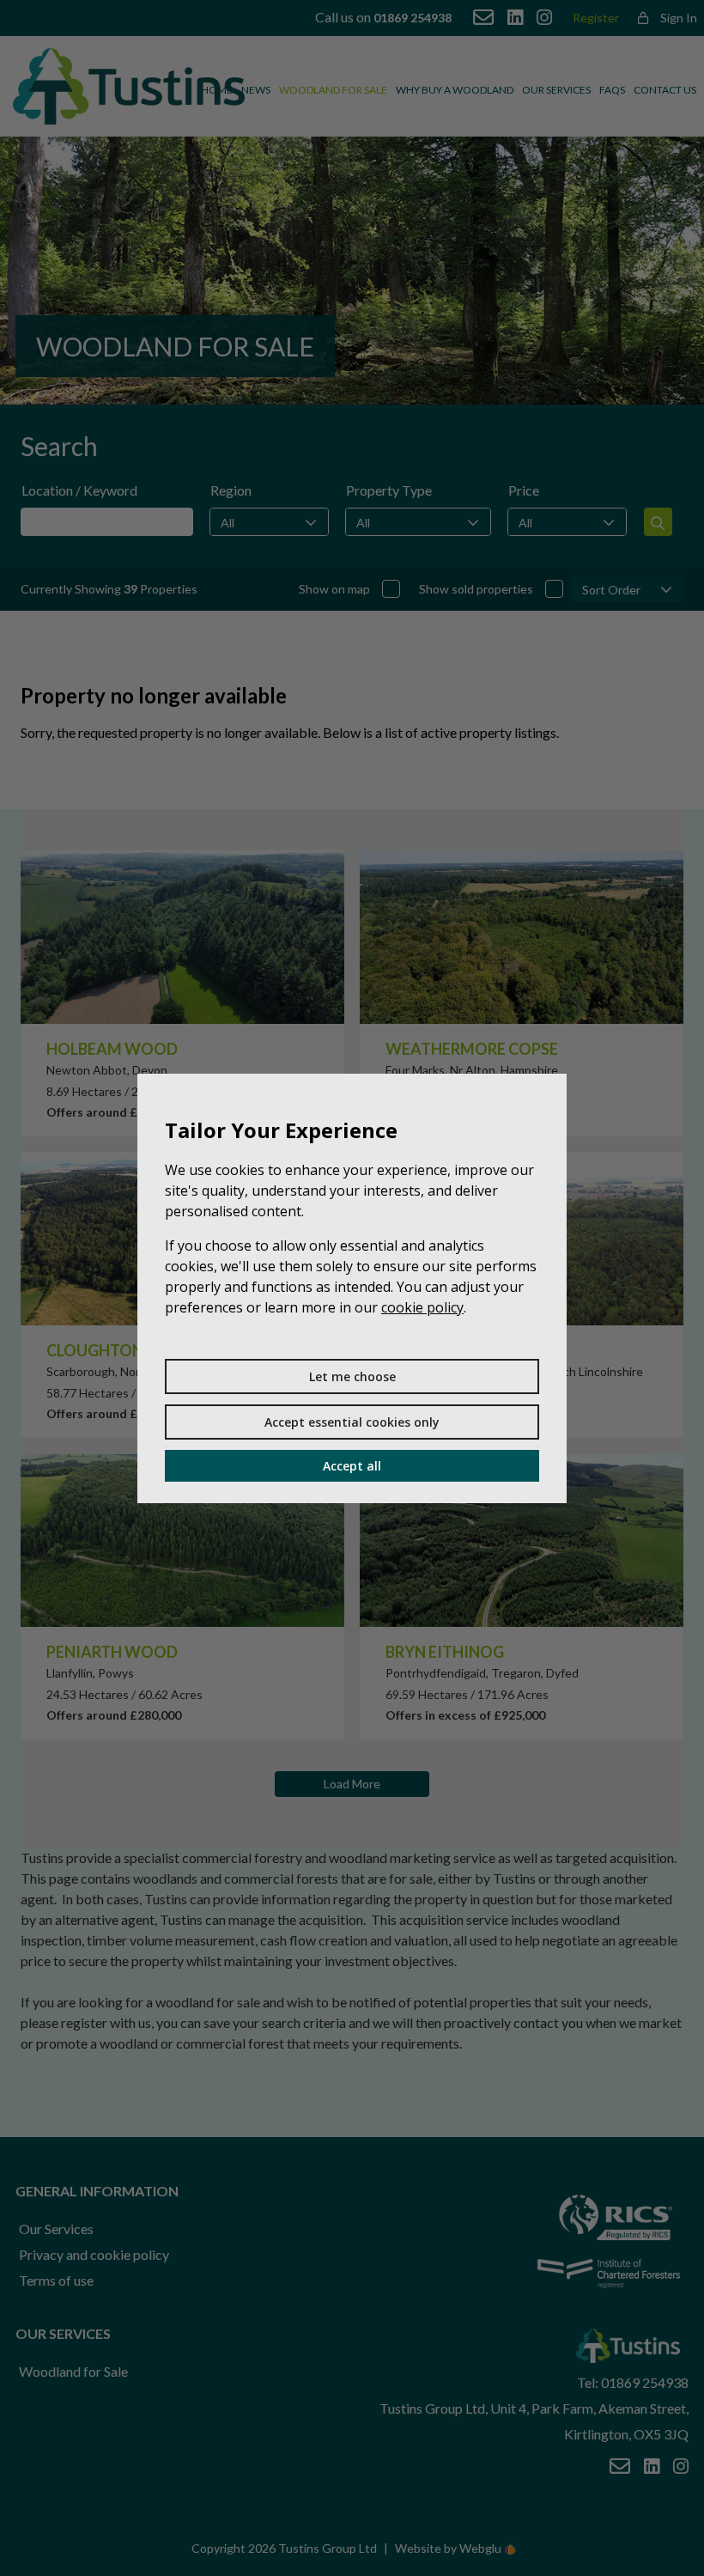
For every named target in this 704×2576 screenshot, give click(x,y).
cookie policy (422, 1307)
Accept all (352, 1466)
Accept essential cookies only (352, 1422)
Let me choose (352, 1376)
